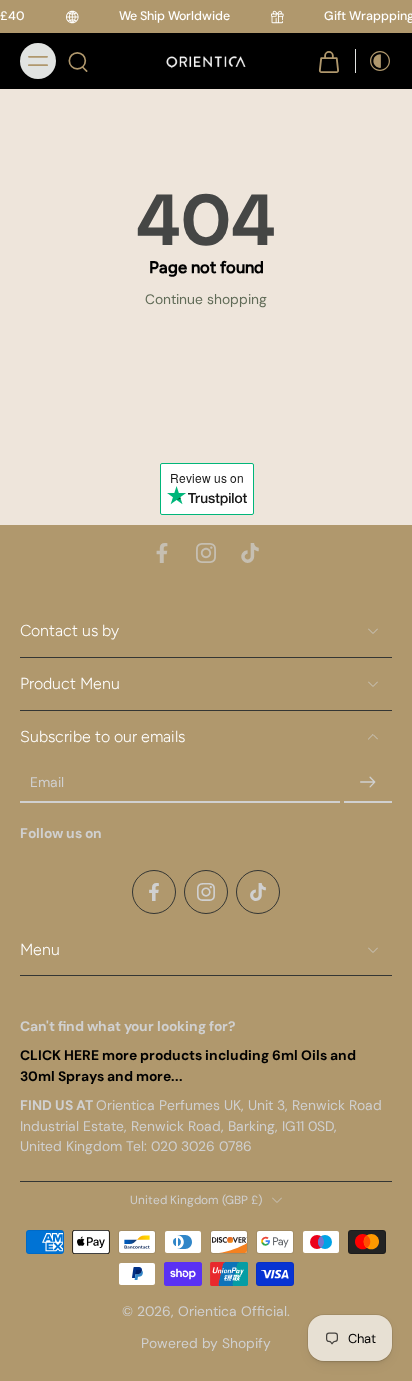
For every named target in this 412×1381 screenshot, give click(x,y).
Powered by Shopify (206, 1343)
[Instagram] (206, 553)
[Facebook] (162, 553)
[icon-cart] (329, 61)
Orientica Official (232, 1312)
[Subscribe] (368, 783)
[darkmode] (374, 61)
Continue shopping (206, 299)
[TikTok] (250, 553)
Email (47, 783)
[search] (78, 61)
